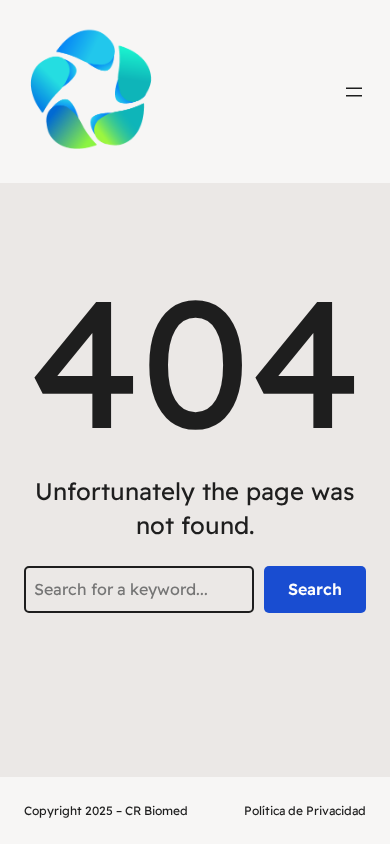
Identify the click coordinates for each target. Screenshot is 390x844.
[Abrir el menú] (354, 92)
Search (315, 589)
